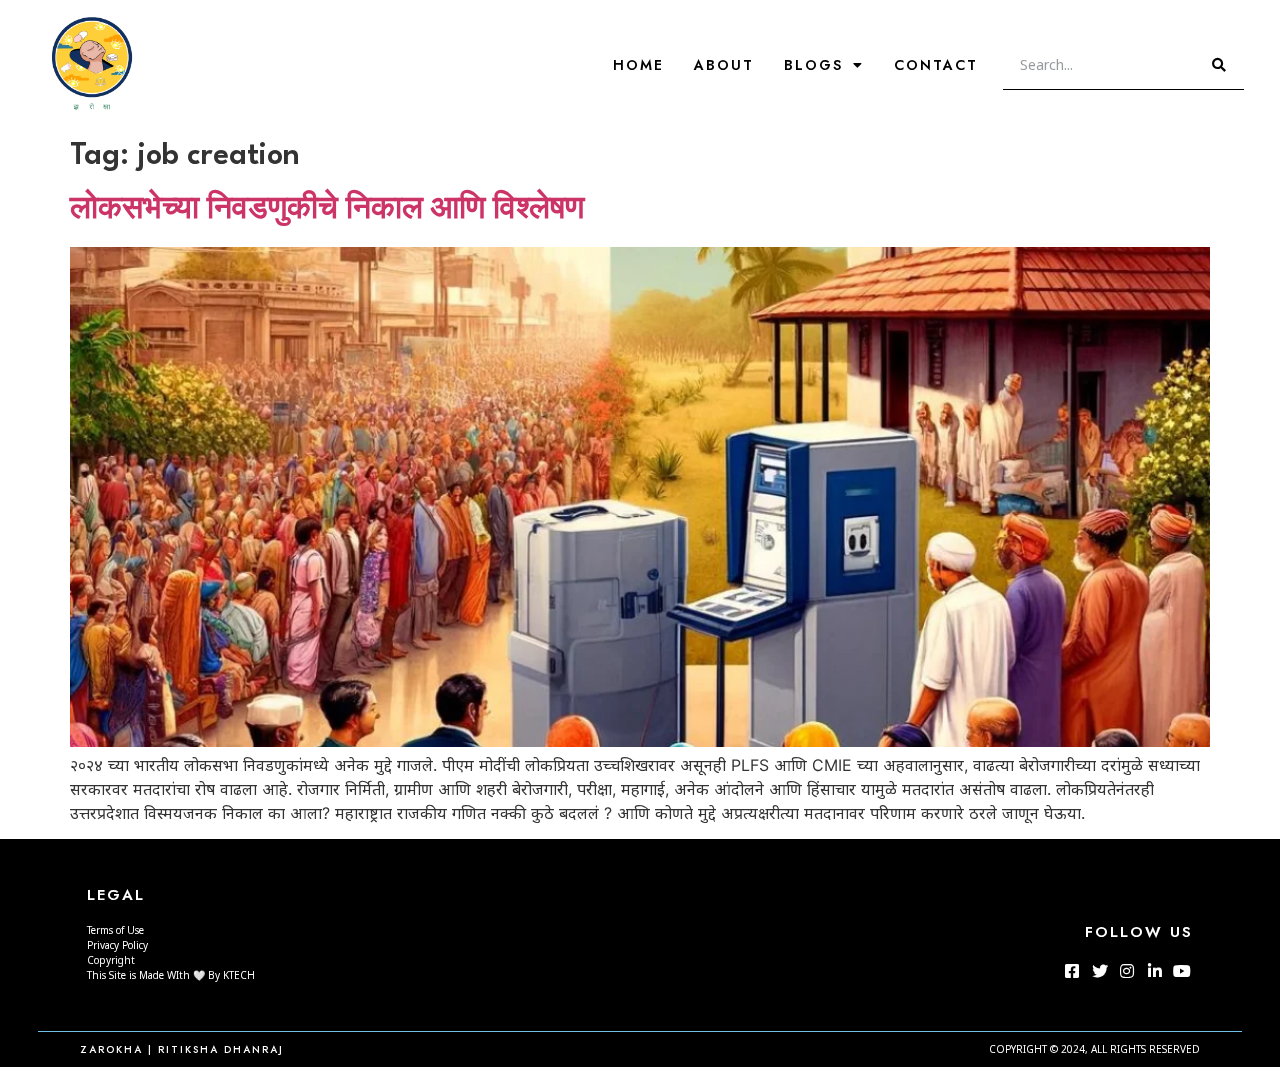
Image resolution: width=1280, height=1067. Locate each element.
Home (638, 65)
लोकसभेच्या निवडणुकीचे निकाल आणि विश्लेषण (327, 210)
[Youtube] (1182, 971)
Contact (936, 65)
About (724, 65)
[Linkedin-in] (1154, 971)
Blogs (813, 65)
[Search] (1219, 64)
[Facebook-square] (1072, 971)
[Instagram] (1127, 971)
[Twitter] (1100, 971)
